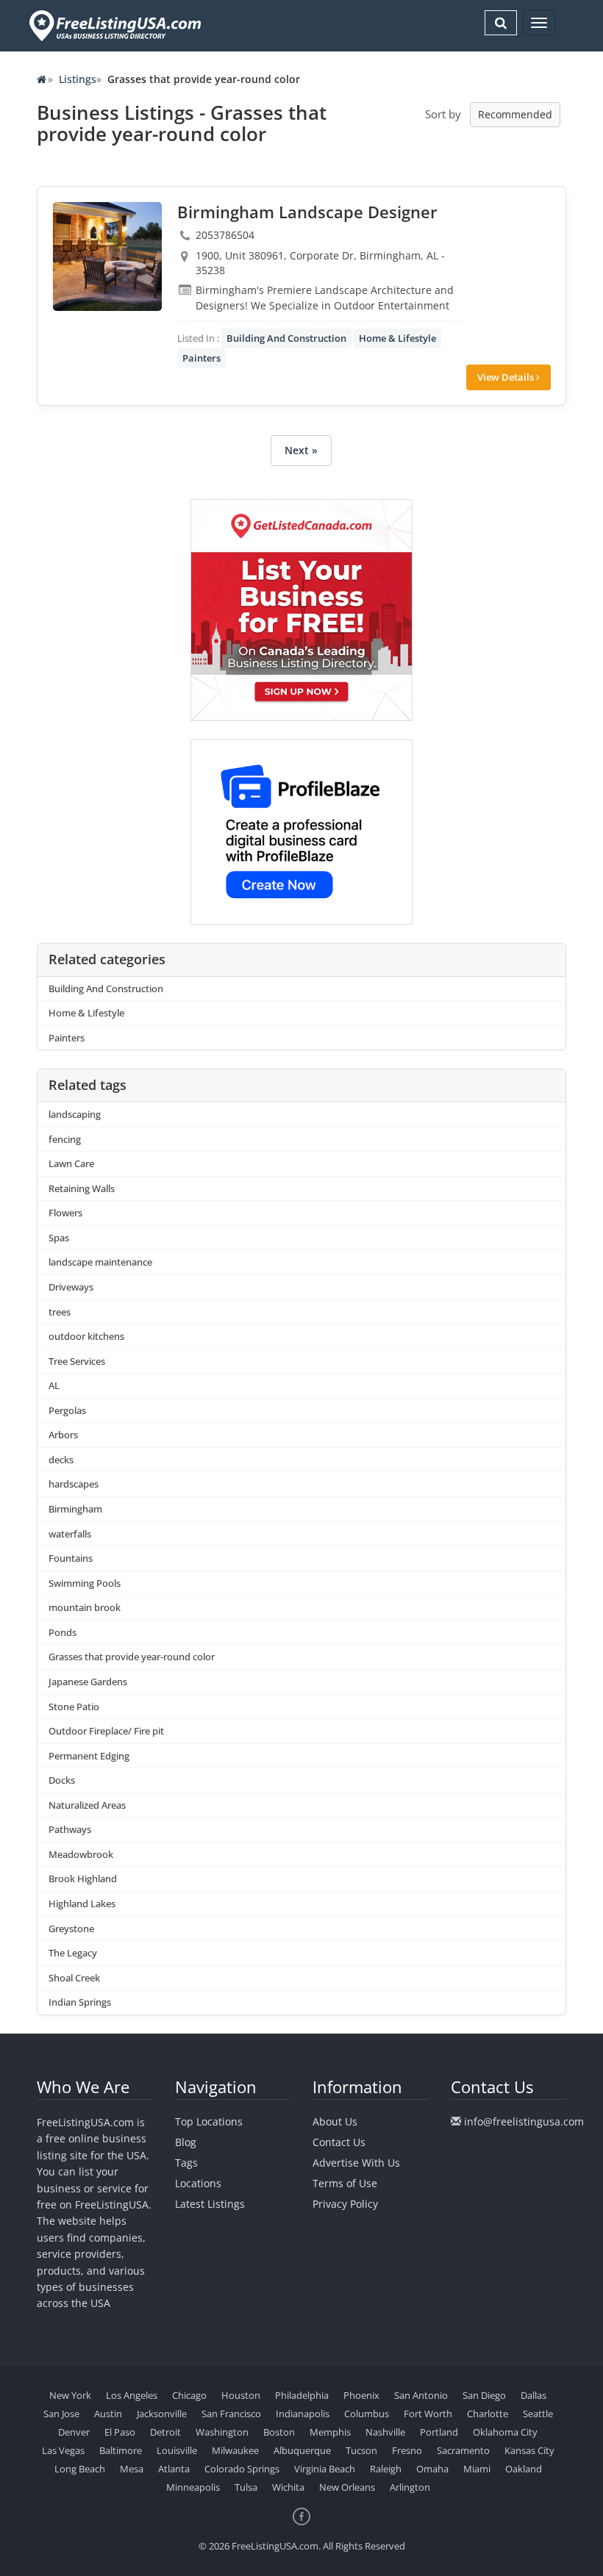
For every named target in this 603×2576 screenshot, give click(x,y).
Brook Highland (83, 1879)
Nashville (385, 2432)
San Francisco (231, 2414)
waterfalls (70, 1534)
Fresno (407, 2450)
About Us (335, 2121)
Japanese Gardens (88, 1682)
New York (70, 2395)
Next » (301, 450)
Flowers (65, 1213)
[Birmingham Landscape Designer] (107, 256)
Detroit (165, 2432)
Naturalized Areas (87, 1805)
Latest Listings (210, 2204)
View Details (507, 377)
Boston (279, 2432)
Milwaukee (235, 2450)
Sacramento (463, 2450)
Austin (108, 2414)
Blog (186, 2142)
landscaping (75, 1114)
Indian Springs (80, 2002)
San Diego (484, 2395)
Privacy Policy (345, 2204)
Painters (201, 358)
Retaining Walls (82, 1188)
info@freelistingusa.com (524, 2121)
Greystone (71, 1929)
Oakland (524, 2469)
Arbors (63, 1435)
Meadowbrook (81, 1854)
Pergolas (67, 1410)
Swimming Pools (85, 1583)
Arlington (410, 2487)
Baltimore (121, 2450)
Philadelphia (302, 2395)
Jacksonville (162, 2414)
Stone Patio (74, 1707)
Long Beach (80, 2469)
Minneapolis (193, 2487)
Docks (62, 1780)
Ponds (63, 1632)
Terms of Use (345, 2183)
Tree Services (77, 1361)
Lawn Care (71, 1163)
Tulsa (246, 2487)
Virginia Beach (325, 2469)
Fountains (71, 1558)
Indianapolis (303, 2414)
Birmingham (75, 1509)
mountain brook (85, 1607)
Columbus (367, 2414)
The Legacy (73, 1953)
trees (60, 1312)
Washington (222, 2432)
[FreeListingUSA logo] (114, 25)
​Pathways (70, 1829)
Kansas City (529, 2450)
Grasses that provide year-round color (132, 1657)
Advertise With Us (356, 2163)
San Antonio (421, 2395)
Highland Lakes (82, 1904)
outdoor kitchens (86, 1336)
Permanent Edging (89, 1756)
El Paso (120, 2432)
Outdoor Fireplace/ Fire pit (106, 1731)
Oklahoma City (505, 2432)
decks (61, 1460)
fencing (65, 1139)
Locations (198, 2183)
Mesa (132, 2469)
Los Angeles (132, 2395)
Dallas (534, 2395)
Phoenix (361, 2395)
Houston (241, 2395)
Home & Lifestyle (397, 338)
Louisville (177, 2450)
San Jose (61, 2414)
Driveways (71, 1287)
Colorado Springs (242, 2469)
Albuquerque (302, 2450)
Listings (78, 79)
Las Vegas (63, 2450)
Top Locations (209, 2121)
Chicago (189, 2395)
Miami (477, 2469)
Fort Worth (428, 2414)
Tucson (361, 2450)
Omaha (432, 2469)
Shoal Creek (74, 1978)
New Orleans (347, 2487)
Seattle (538, 2414)
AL (54, 1385)
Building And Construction (286, 338)
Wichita (288, 2487)
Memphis (330, 2432)
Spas (59, 1238)
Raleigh (386, 2469)
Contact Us (339, 2142)
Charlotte (488, 2414)
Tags (186, 2163)
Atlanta (174, 2469)
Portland (439, 2432)
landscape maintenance (100, 1262)
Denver (74, 2432)
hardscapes (74, 1484)
